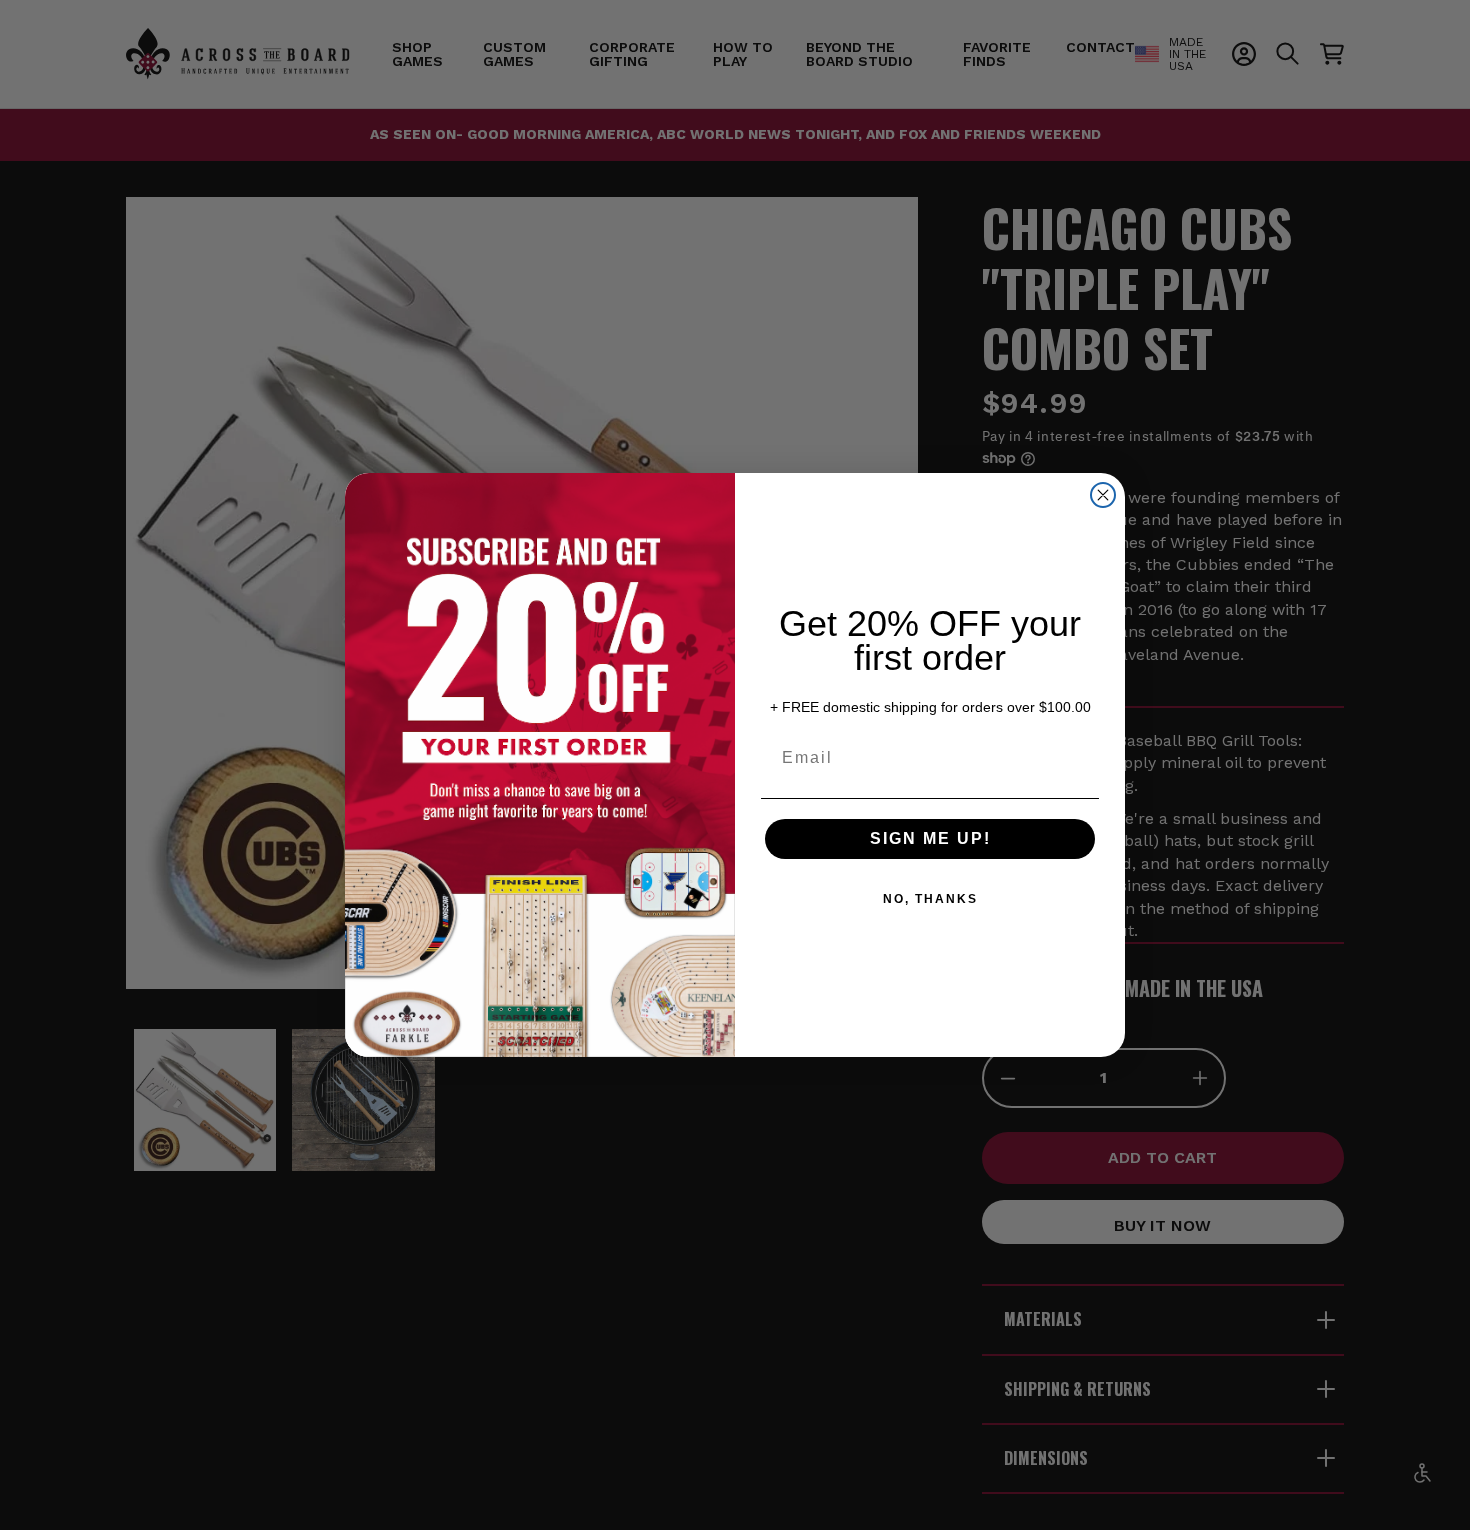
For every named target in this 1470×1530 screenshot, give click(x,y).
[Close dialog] (1103, 495)
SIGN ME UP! (930, 838)
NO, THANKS (930, 899)
